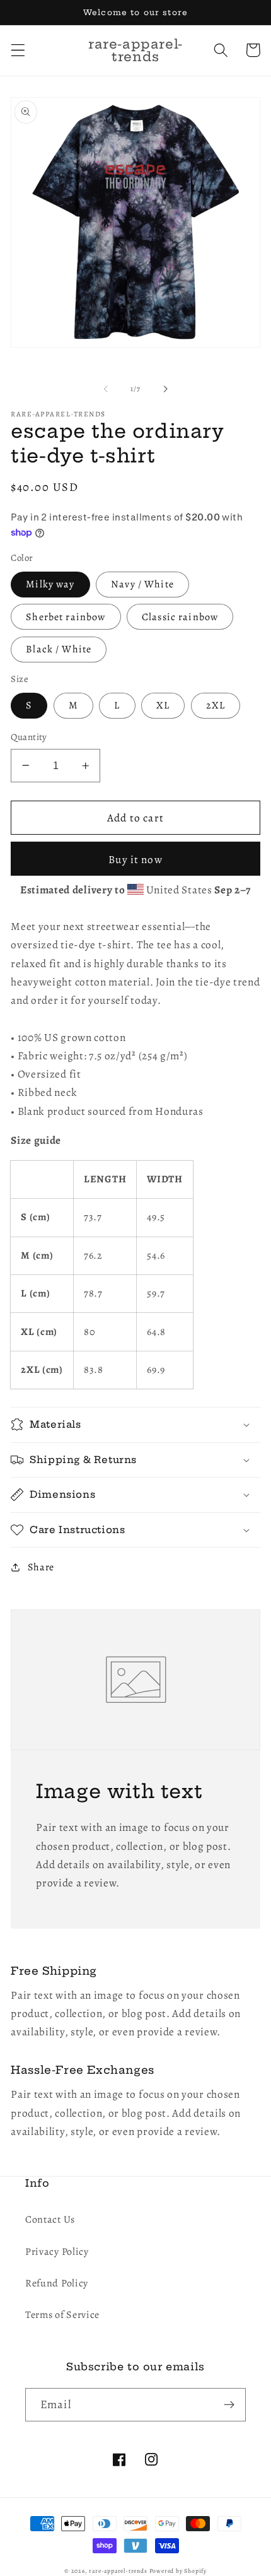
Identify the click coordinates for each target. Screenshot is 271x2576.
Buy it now (135, 859)
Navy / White (142, 584)
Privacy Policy (57, 2252)
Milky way (50, 584)
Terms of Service (62, 2315)
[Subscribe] (229, 2405)
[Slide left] (106, 389)
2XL (216, 705)
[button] (18, 50)
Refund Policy (57, 2283)
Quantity (29, 737)
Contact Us (50, 2220)
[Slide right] (165, 389)
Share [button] (41, 1567)
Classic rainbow (180, 617)
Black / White (59, 649)
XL (163, 705)
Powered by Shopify (178, 2571)
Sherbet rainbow (66, 617)
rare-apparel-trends (118, 2571)
